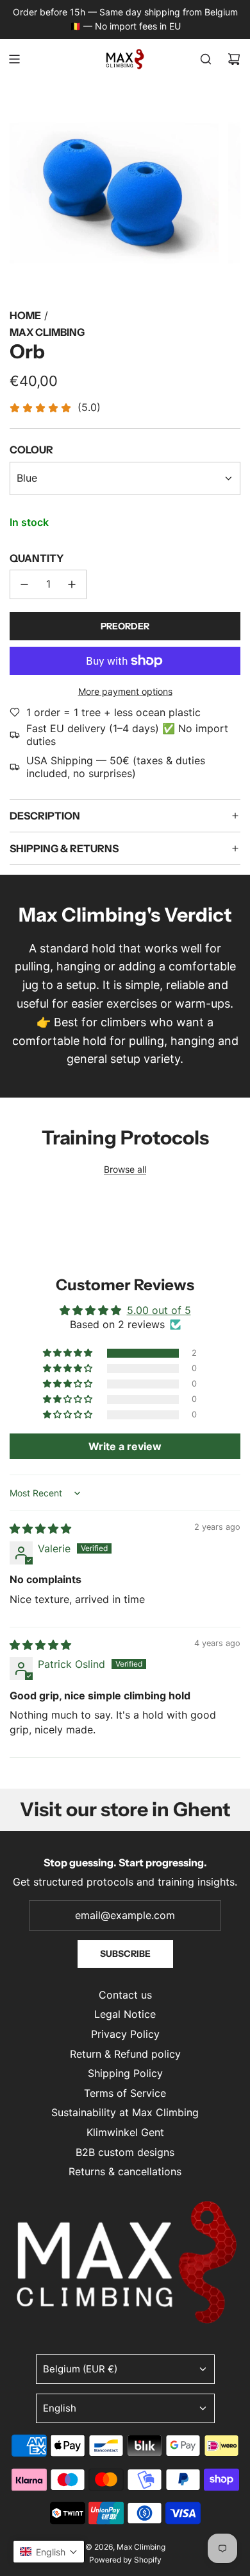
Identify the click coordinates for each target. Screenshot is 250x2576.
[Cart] (234, 59)
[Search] (206, 59)
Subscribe (125, 1954)
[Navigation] (14, 59)
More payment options (125, 691)
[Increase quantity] (72, 584)
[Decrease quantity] (24, 584)
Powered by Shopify (125, 2560)
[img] (40, 1529)
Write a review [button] (125, 1446)
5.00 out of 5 (159, 1310)
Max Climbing (47, 332)
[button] (69, 1353)
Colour (31, 450)
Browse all (125, 1169)
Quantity (37, 558)
